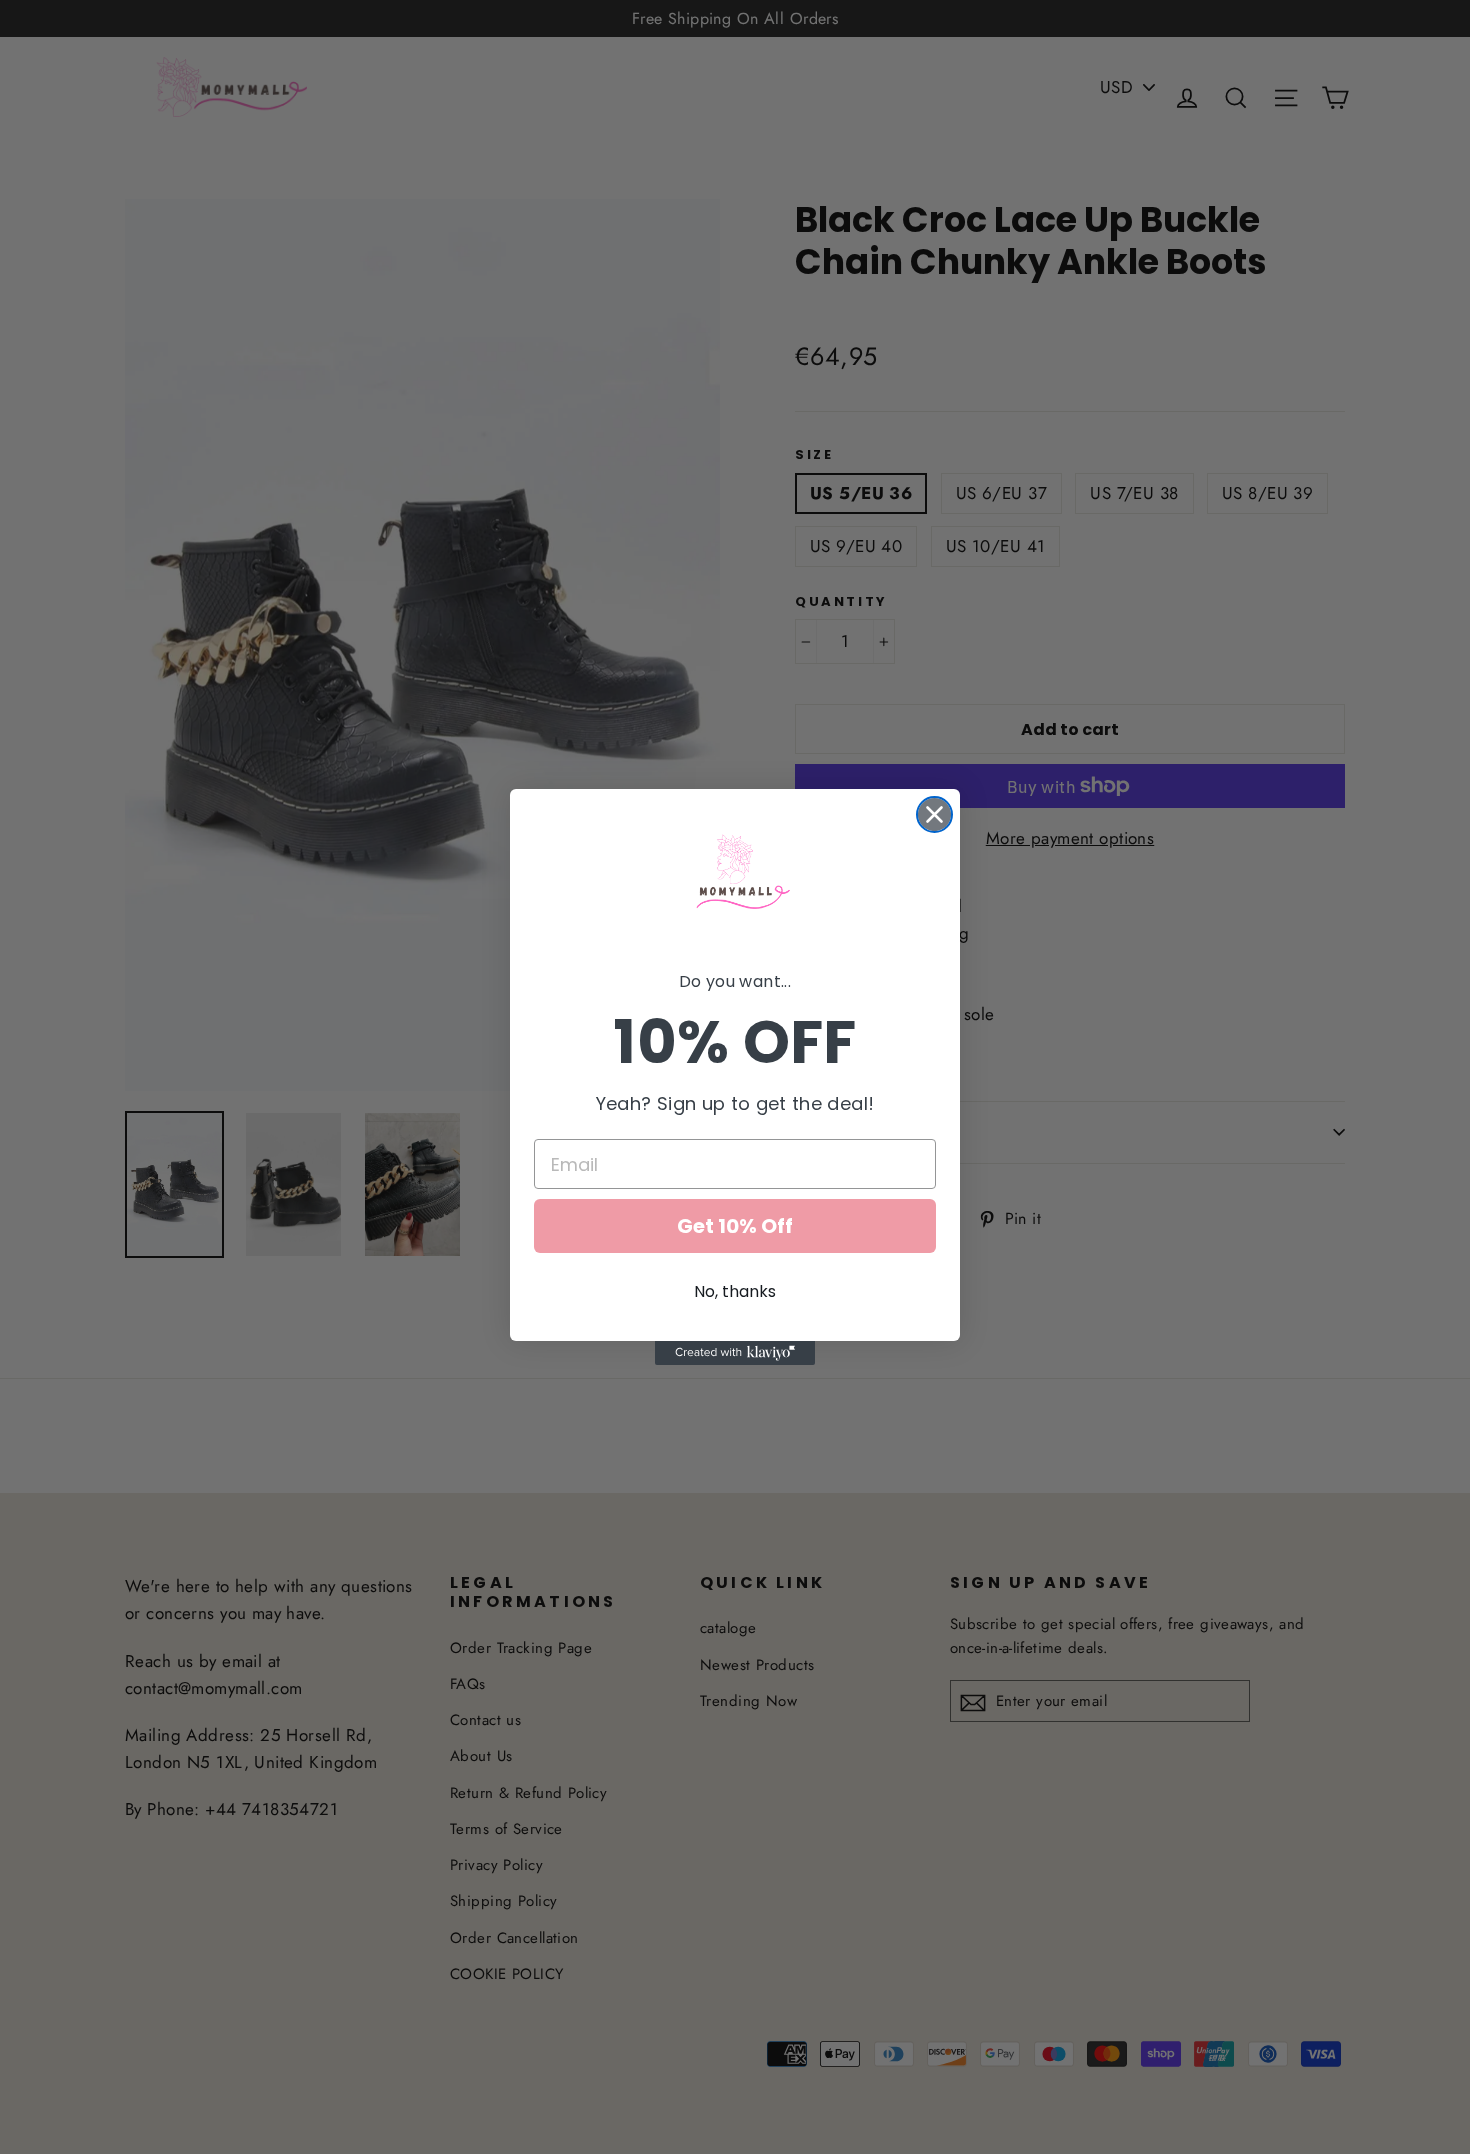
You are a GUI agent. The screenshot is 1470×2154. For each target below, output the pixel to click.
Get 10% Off (735, 1226)
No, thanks (735, 1291)
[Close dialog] (934, 814)
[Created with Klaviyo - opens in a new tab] (735, 1353)
